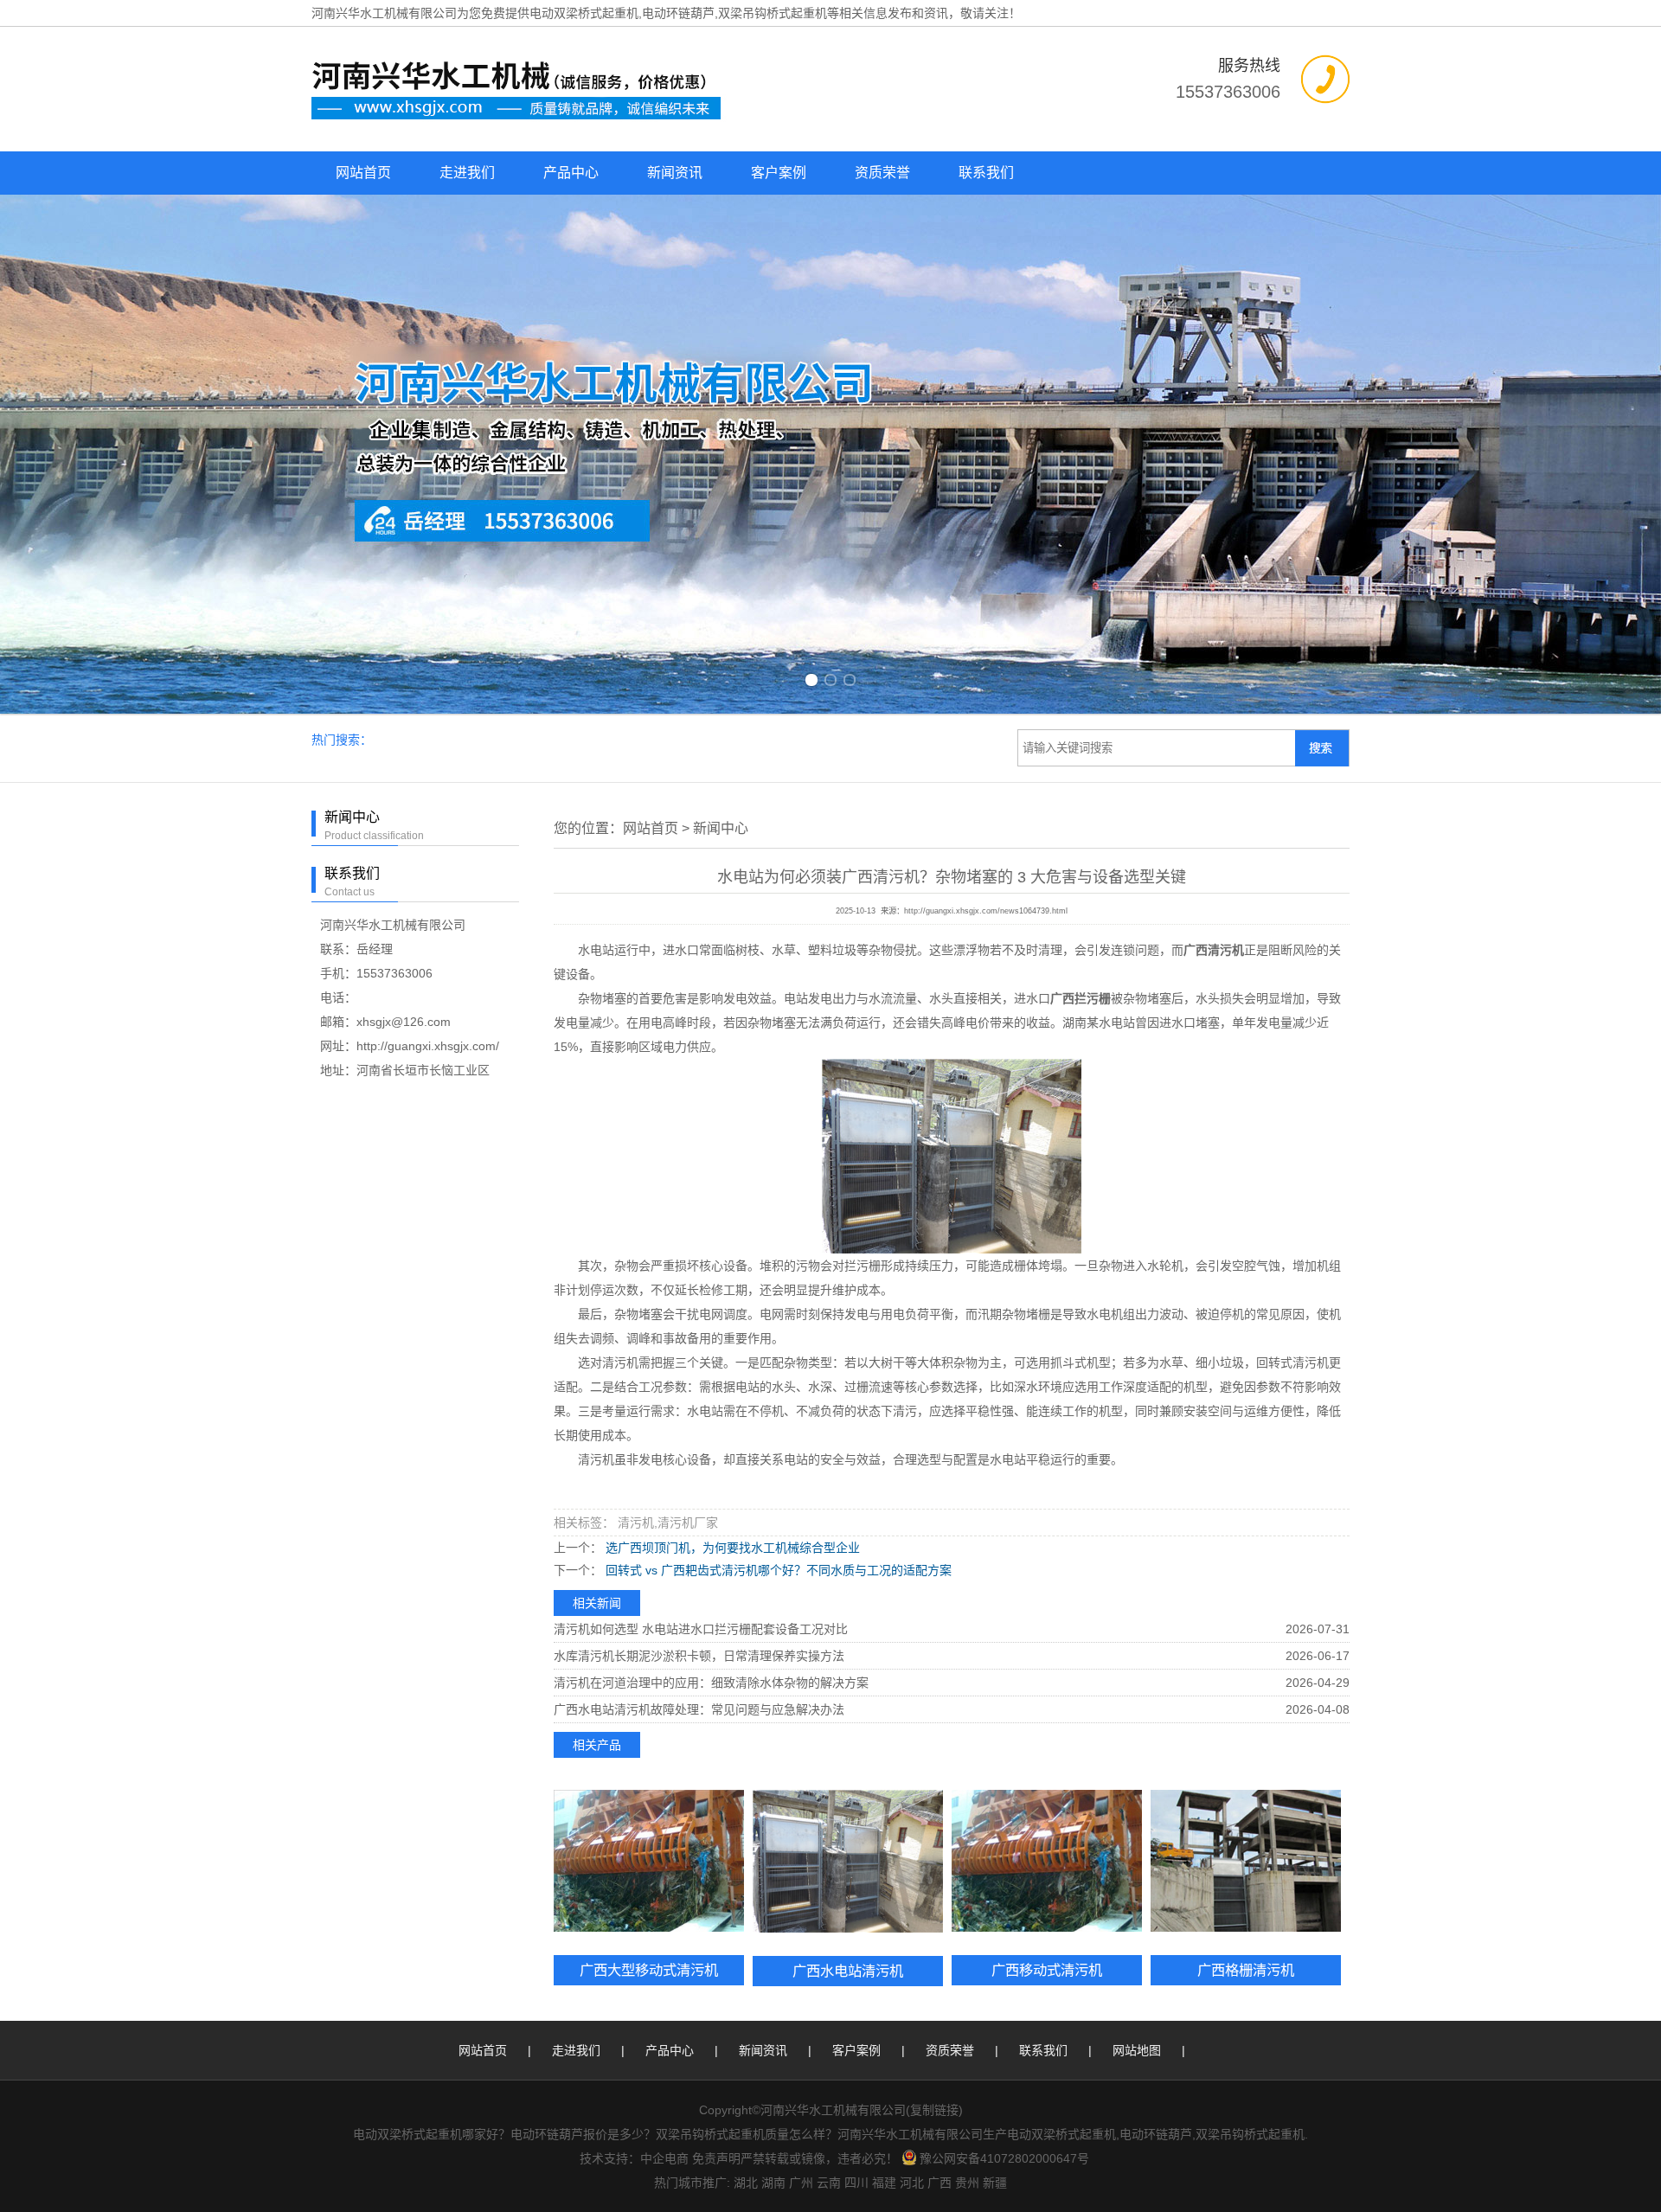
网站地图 (1137, 1724)
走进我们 (467, 173)
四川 (856, 1856)
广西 (940, 1856)
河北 (912, 1856)
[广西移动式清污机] (1047, 1535)
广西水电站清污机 (848, 1645)
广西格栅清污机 (1246, 1644)
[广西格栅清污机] (1246, 1535)
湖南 (773, 1856)
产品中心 (571, 173)
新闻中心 (721, 502)
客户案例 (779, 173)
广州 (801, 1856)
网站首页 (363, 173)
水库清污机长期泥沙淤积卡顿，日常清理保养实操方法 (699, 1330)
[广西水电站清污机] (848, 1535)
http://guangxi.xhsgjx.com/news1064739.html (986, 585)
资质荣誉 (882, 173)
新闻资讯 (675, 173)
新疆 (995, 1856)
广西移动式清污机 (1047, 1644)
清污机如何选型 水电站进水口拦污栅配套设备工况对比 (701, 1303)
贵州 (967, 1856)
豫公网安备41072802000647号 (1004, 1832)
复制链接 (934, 1784)
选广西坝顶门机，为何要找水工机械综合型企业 (731, 1221)
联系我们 (986, 173)
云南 (829, 1856)
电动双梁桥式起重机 (584, 13)
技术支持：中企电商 (634, 1832)
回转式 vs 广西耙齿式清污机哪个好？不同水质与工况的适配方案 (777, 1244)
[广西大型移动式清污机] (649, 1535)
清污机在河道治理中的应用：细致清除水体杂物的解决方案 (711, 1356)
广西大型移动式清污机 (649, 1644)
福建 (884, 1856)
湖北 (746, 1856)
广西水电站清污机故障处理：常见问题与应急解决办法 (699, 1383)
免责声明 (716, 1832)
